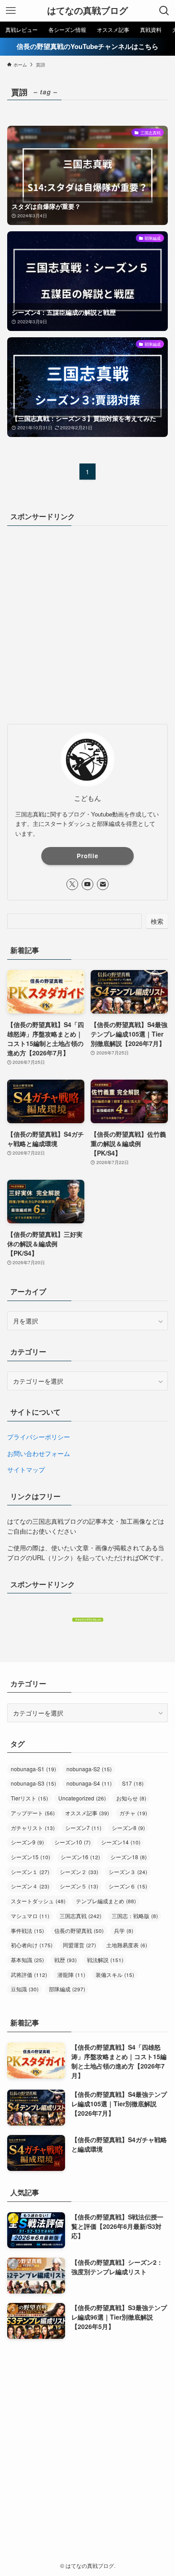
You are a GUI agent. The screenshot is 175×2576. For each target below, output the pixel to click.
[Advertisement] (87, 624)
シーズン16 (80, 1857)
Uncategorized (82, 1798)
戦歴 (66, 1960)
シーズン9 (27, 1842)
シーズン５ (79, 1886)
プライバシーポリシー (39, 1437)
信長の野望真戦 (79, 1930)
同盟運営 (79, 1945)
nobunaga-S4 (89, 1783)
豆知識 (25, 1989)
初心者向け (32, 1945)
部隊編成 (67, 1989)
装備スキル (115, 1974)
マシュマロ (30, 1916)
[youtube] (87, 884)
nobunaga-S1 (33, 1769)
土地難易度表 (127, 1945)
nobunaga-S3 (33, 1783)
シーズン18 (129, 1857)
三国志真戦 (81, 1916)
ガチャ (133, 1813)
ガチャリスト (33, 1828)
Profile (87, 856)
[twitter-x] (72, 884)
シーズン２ (79, 1872)
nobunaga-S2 (89, 1769)
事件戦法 (27, 1930)
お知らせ (131, 1798)
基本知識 (27, 1960)
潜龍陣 (71, 1974)
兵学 (124, 1930)
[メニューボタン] (11, 11)
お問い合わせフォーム (39, 1453)
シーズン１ (30, 1872)
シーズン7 (83, 1828)
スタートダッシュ (38, 1901)
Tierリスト (29, 1798)
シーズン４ (30, 1886)
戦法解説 (105, 1960)
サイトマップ (26, 1469)
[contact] (103, 884)
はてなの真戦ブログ (87, 11)
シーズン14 (121, 1842)
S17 (133, 1783)
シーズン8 (128, 1828)
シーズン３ (128, 1872)
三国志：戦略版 (135, 1916)
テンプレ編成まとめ (106, 1901)
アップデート (33, 1813)
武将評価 (29, 1974)
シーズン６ (128, 1886)
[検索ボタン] (164, 11)
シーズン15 (31, 1857)
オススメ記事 (87, 1813)
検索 (157, 921)
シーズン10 (72, 1842)
